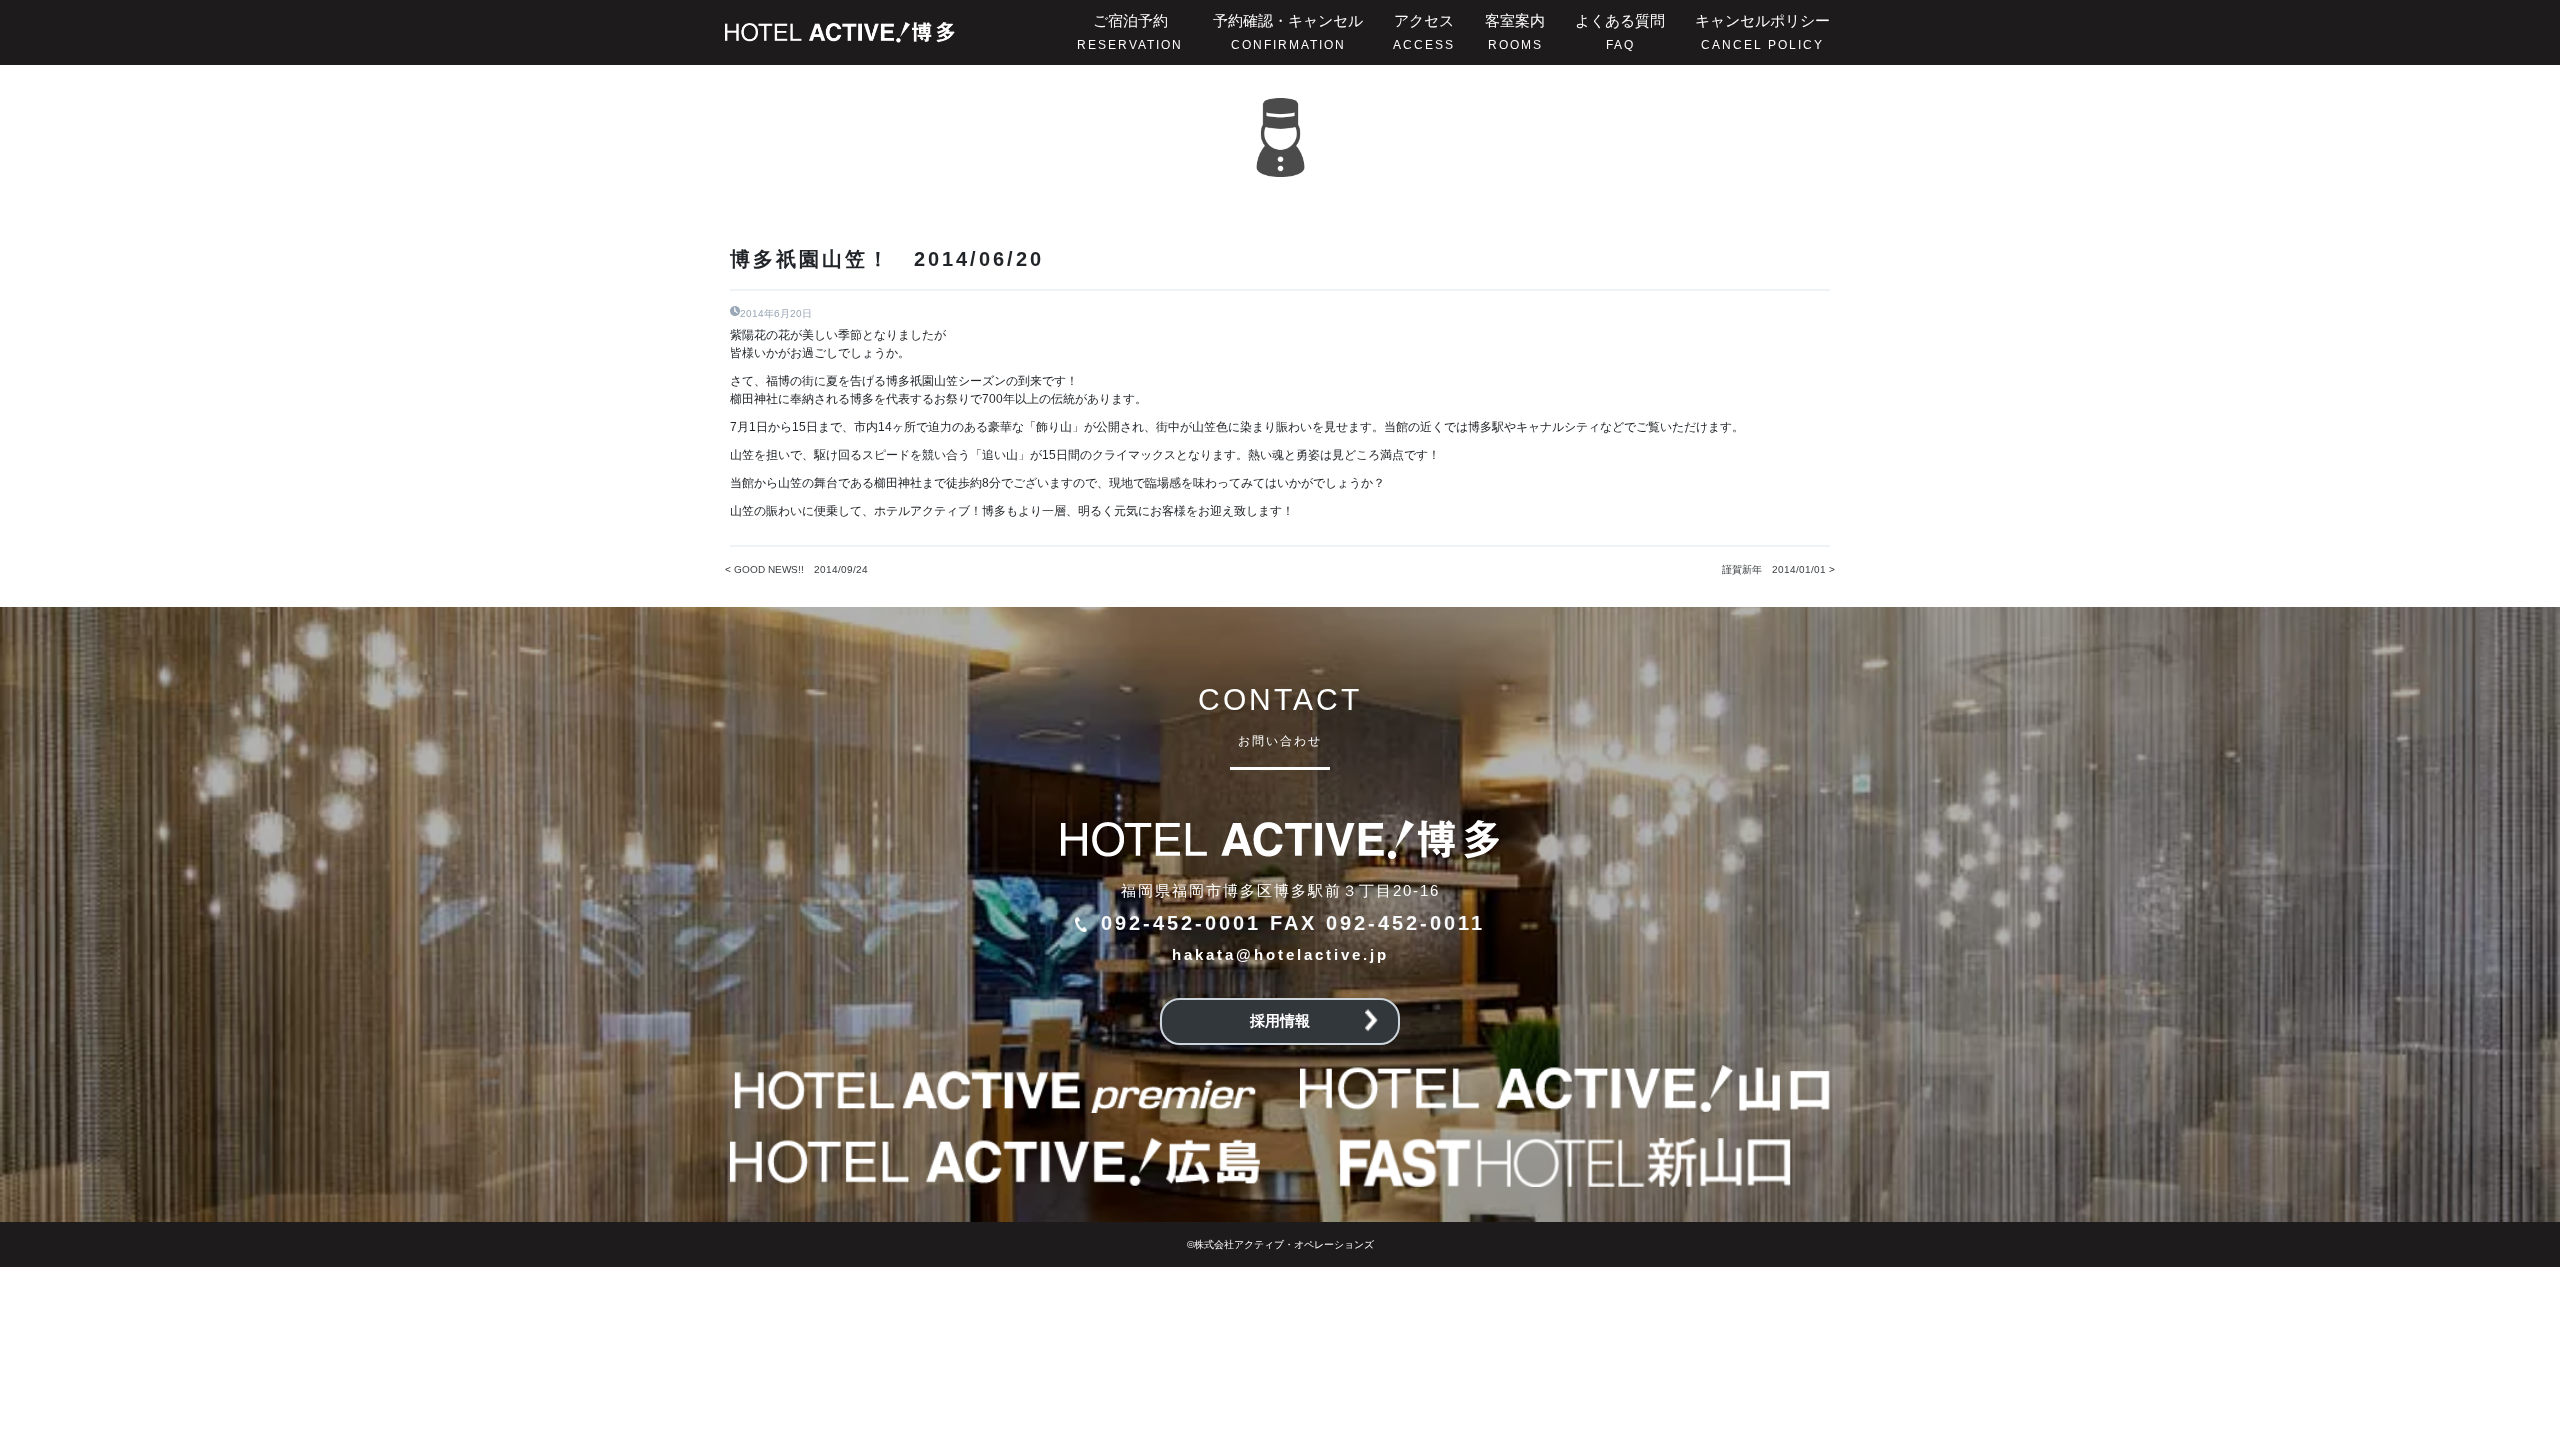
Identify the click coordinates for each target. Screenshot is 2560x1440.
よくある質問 (1620, 32)
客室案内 (1515, 32)
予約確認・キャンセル (1288, 32)
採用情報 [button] (1280, 1020)
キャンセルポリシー (1762, 32)
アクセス (1424, 32)
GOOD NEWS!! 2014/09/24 (801, 569)
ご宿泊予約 (1130, 32)
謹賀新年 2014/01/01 (1774, 569)
